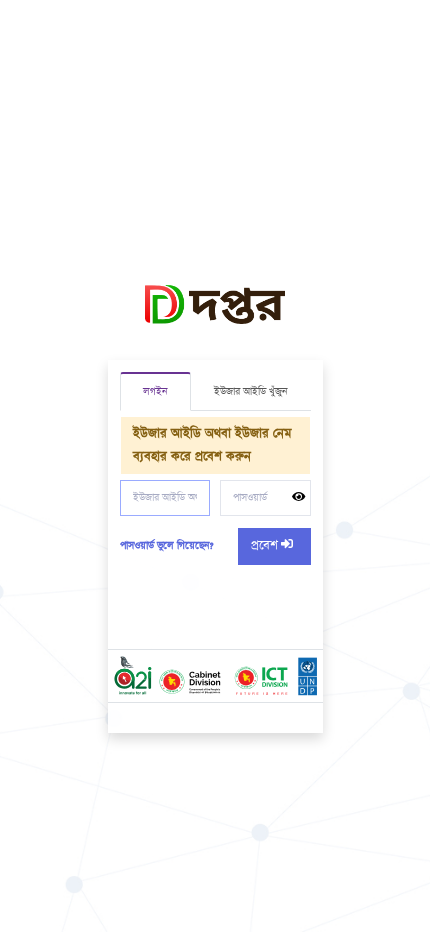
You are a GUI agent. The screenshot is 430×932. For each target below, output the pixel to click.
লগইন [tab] (155, 392)
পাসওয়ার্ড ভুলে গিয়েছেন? (166, 546)
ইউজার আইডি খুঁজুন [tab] (250, 392)
